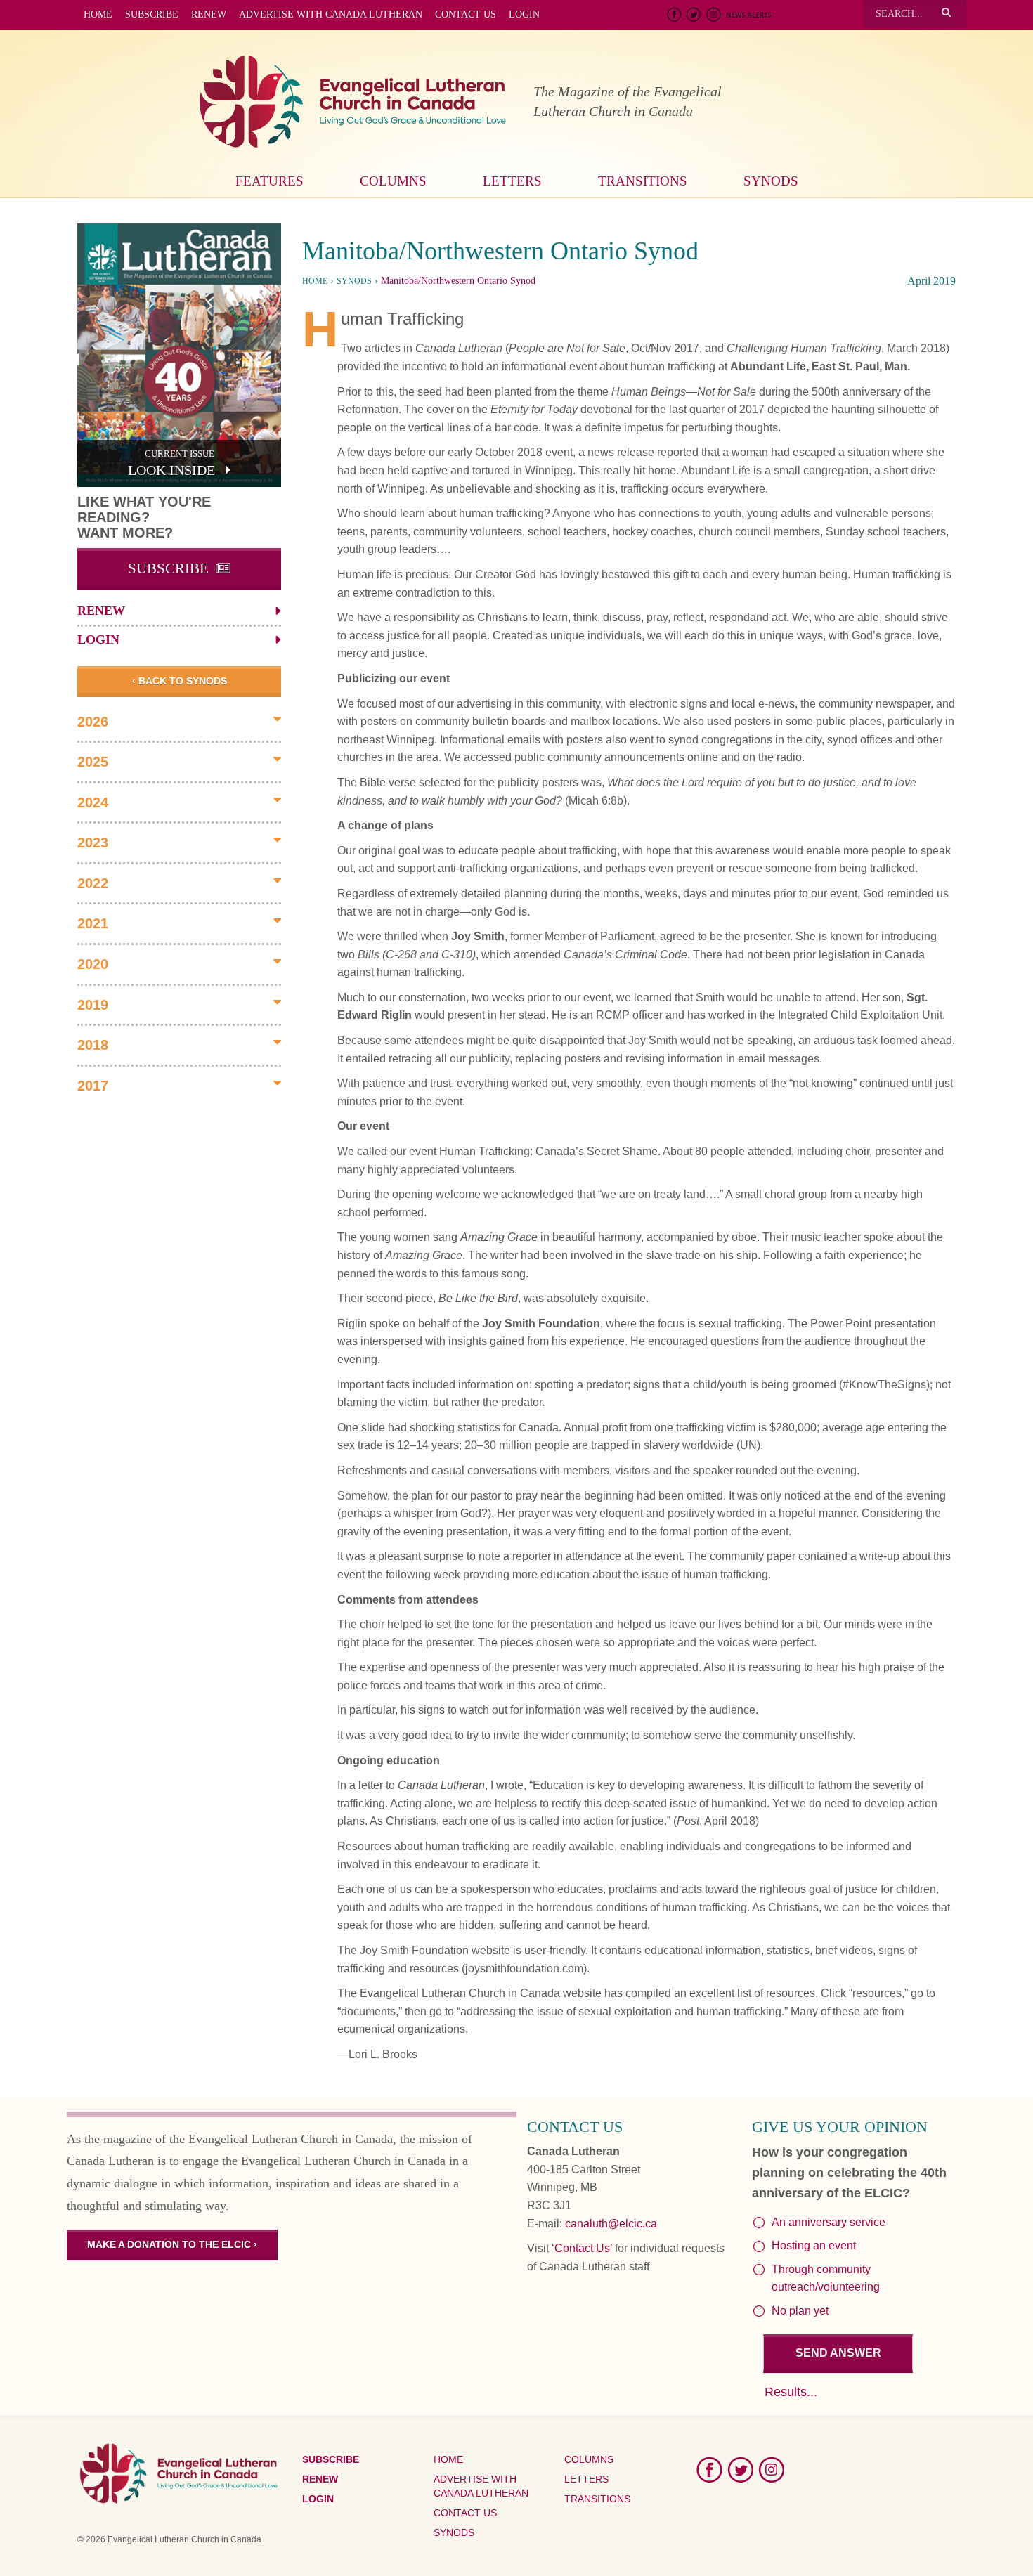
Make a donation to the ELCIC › (172, 2244)
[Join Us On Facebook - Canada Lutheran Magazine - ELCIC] (675, 15)
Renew (209, 14)
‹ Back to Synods (180, 681)
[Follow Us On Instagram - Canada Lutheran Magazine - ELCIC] (714, 15)
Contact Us (466, 14)
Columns (393, 181)
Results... (791, 2392)
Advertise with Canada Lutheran (331, 14)
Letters (512, 181)
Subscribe (152, 14)
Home (98, 14)
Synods (771, 181)
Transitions (643, 181)
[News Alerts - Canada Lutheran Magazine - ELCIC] (749, 15)
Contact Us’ (583, 2248)
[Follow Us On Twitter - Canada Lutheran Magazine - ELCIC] (694, 15)
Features (269, 181)
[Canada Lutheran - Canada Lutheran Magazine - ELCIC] (353, 102)
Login (524, 14)
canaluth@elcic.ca (611, 2224)
